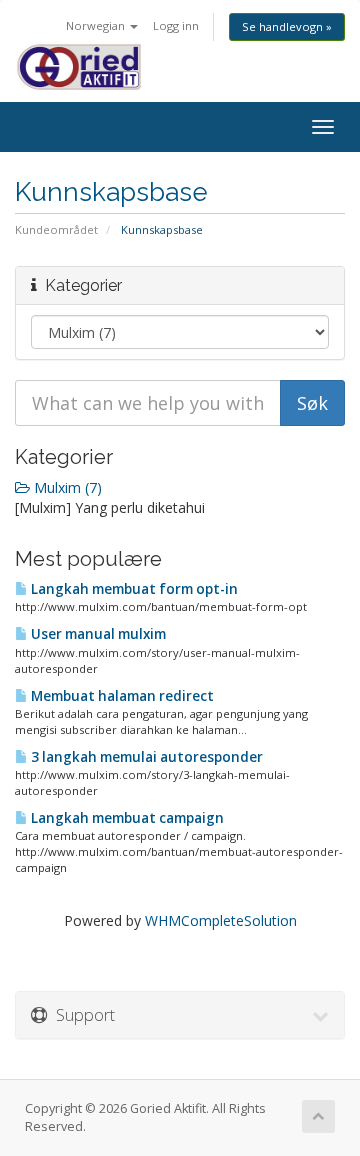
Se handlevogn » (287, 26)
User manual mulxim (97, 634)
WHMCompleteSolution (221, 920)
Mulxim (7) (66, 487)
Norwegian (97, 25)
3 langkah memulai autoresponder (145, 757)
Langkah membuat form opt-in (133, 589)
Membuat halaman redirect (121, 696)
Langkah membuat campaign (126, 818)
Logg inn (176, 25)
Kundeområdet (56, 229)
